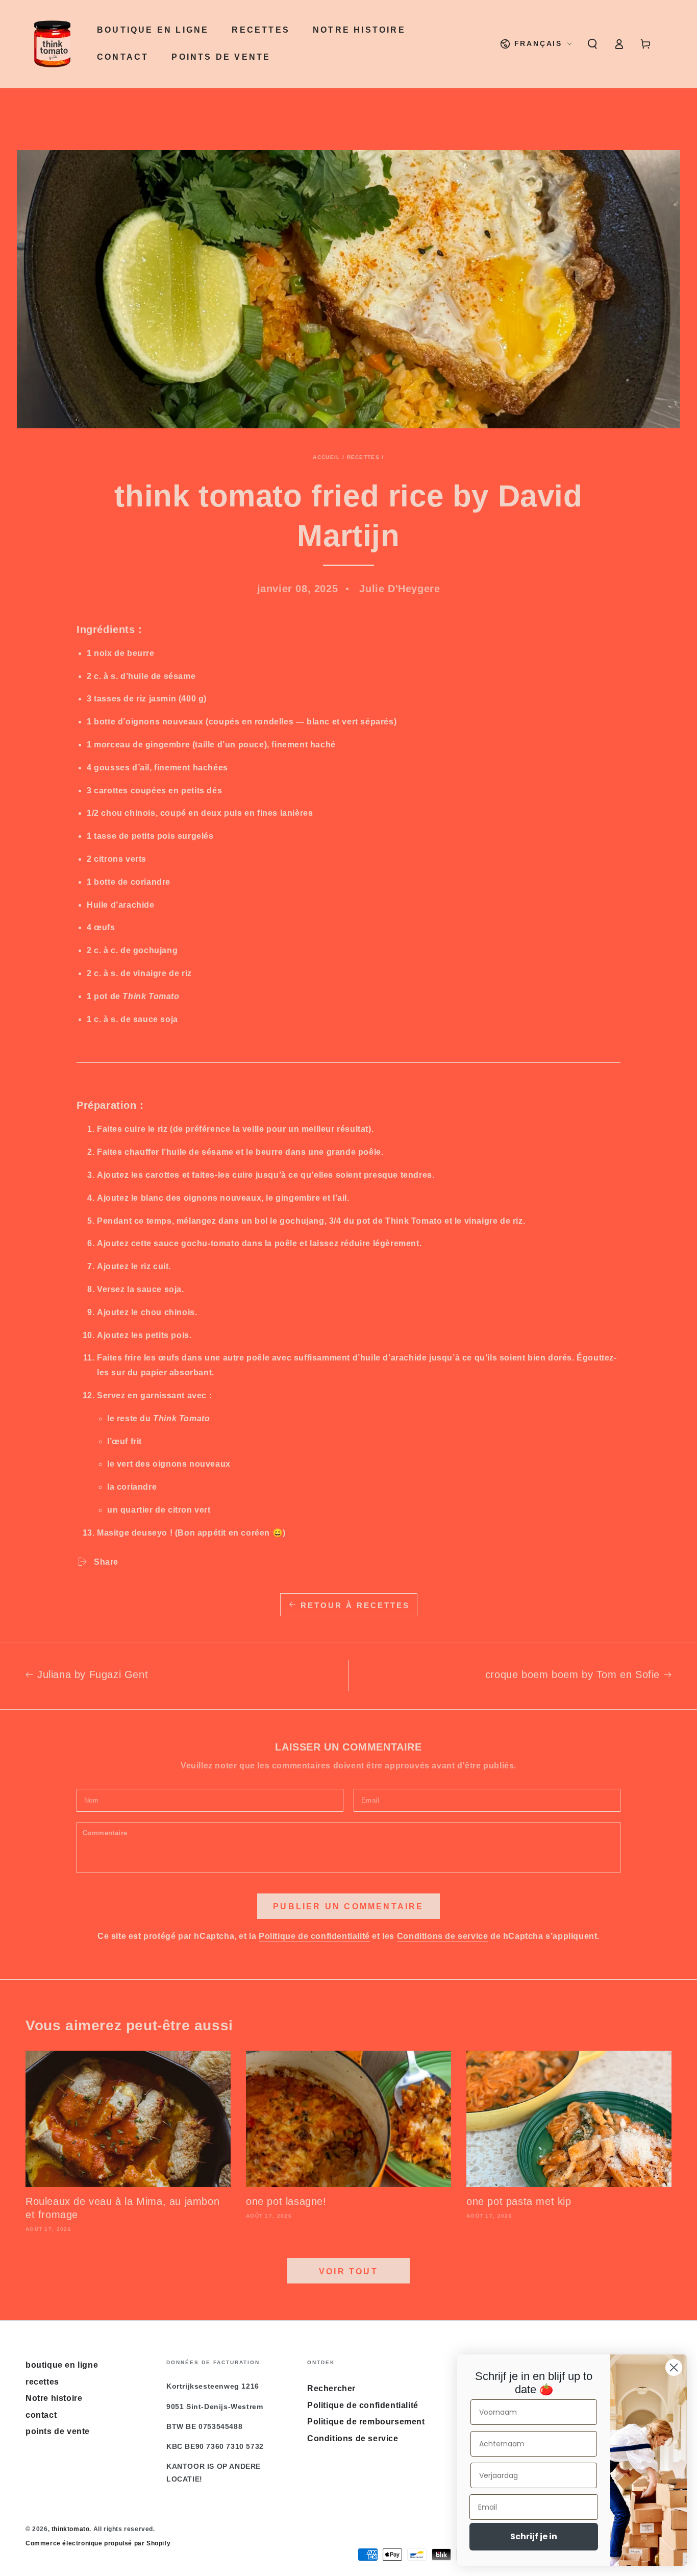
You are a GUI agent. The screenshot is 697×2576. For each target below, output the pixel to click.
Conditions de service (443, 1936)
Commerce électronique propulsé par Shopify (98, 2543)
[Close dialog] (674, 2367)
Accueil (326, 457)
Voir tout (348, 2271)
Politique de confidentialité (314, 1936)
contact (41, 2415)
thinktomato (71, 2529)
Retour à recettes (355, 1605)
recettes (363, 457)
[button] (592, 44)
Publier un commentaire (348, 1906)
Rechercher (331, 2388)
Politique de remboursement (366, 2422)
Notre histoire (54, 2398)
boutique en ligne (62, 2365)
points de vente (58, 2431)
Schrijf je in (534, 2536)
